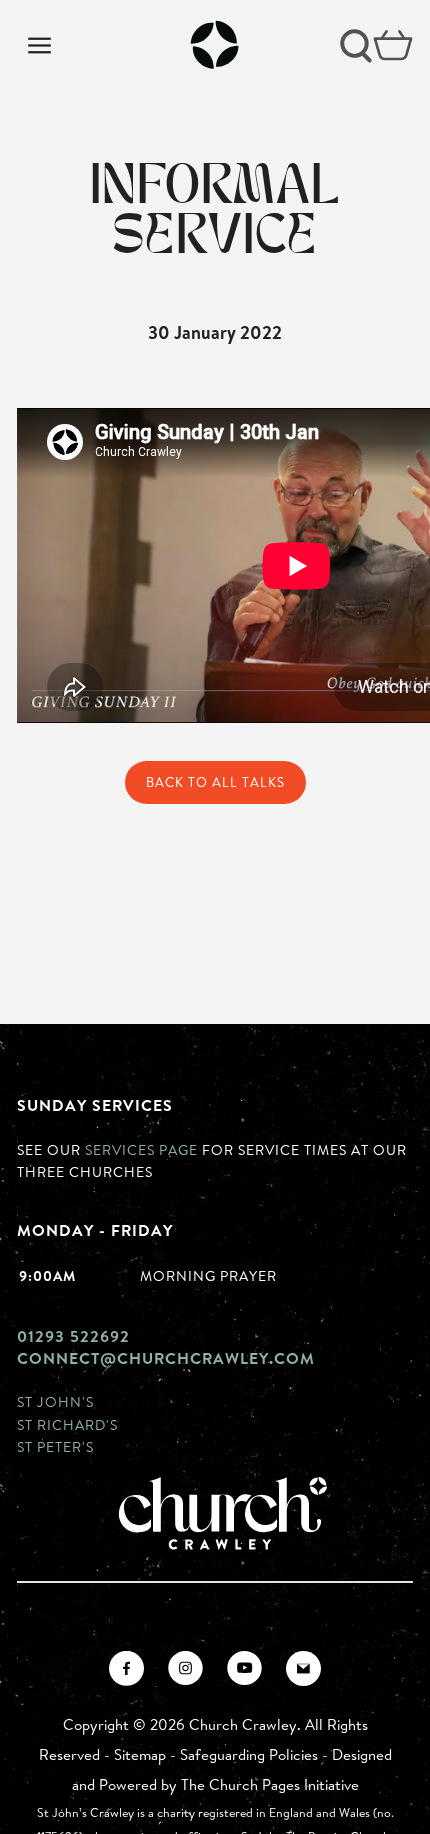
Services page (141, 1149)
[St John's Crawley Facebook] (126, 1668)
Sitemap (140, 1754)
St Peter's (55, 1446)
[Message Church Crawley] (303, 1668)
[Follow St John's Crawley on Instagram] (185, 1668)
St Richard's (67, 1424)
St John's (55, 1401)
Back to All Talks (215, 782)
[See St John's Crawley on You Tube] (244, 1668)
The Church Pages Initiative (270, 1784)
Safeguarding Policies (249, 1754)
